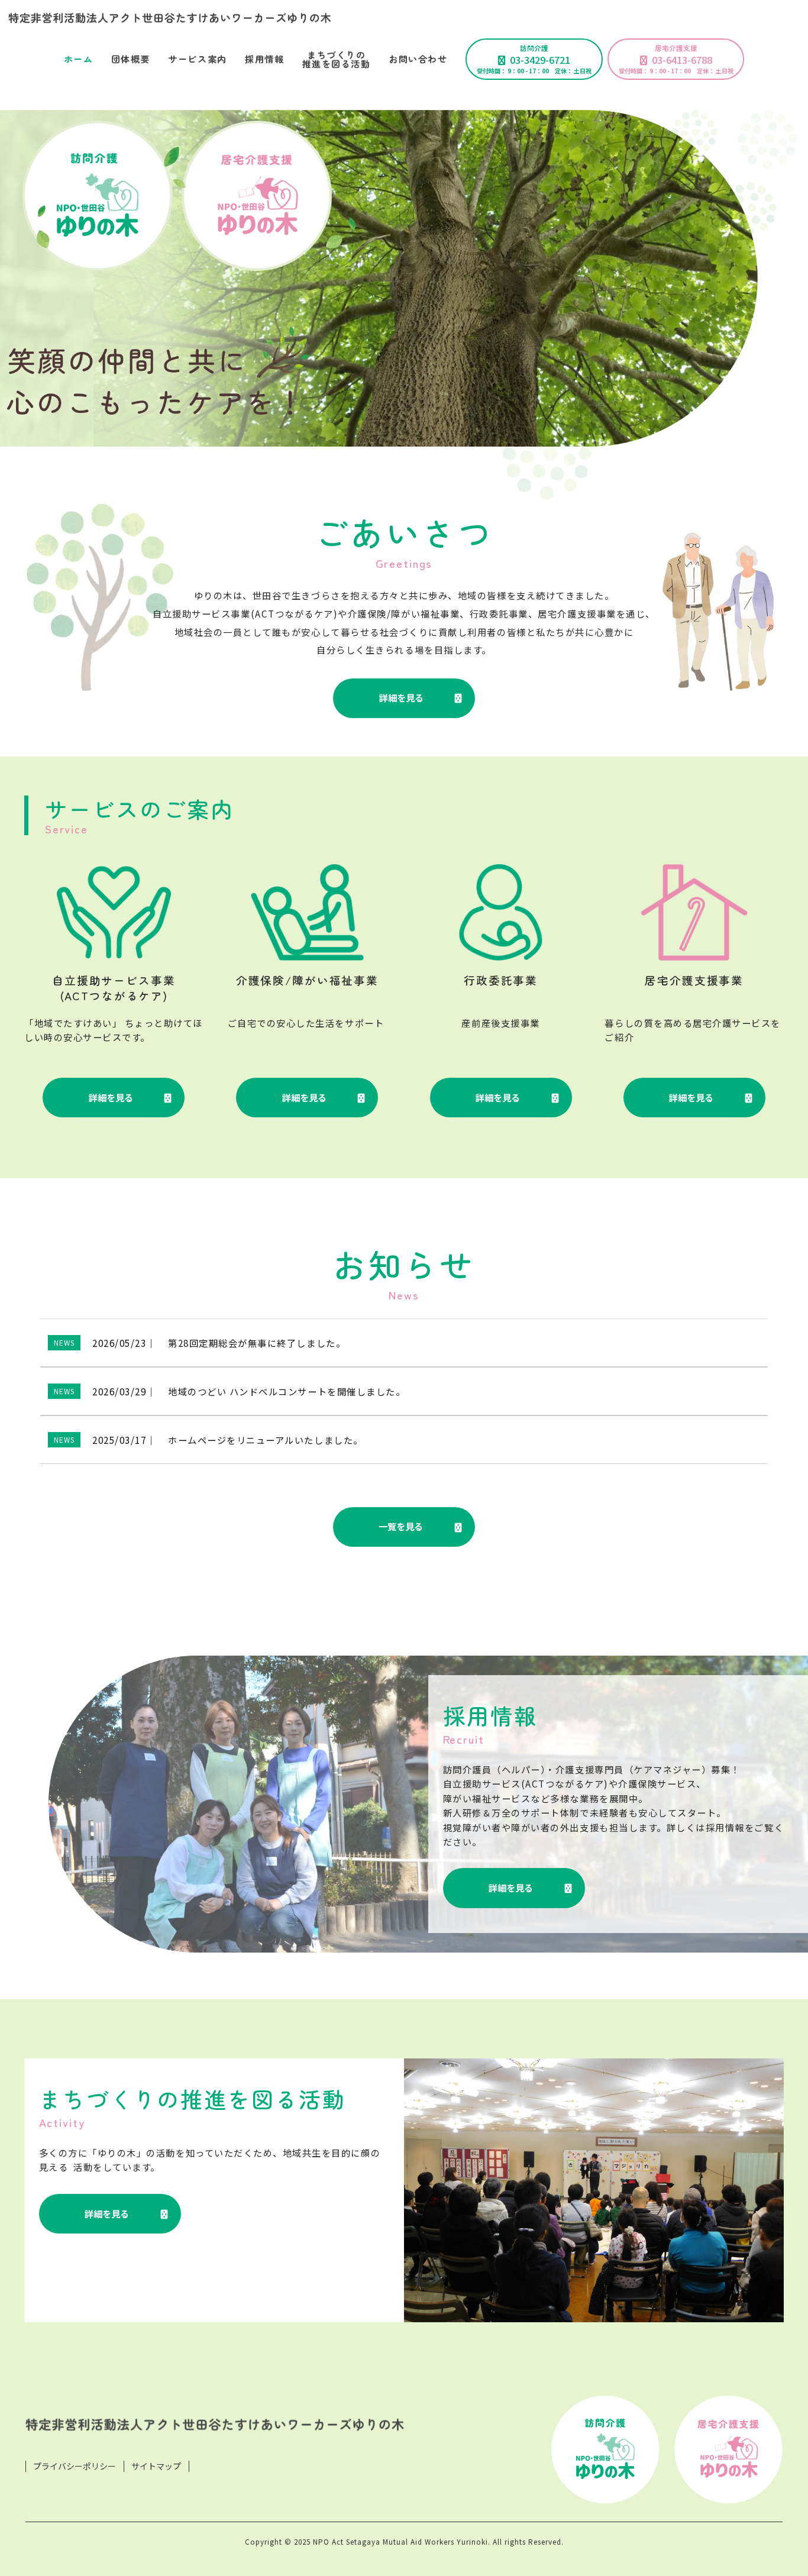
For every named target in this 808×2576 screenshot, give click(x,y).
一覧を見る (401, 1526)
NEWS (64, 1342)
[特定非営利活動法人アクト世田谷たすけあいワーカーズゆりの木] (404, 18)
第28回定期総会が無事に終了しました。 (257, 1343)
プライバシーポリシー (75, 2466)
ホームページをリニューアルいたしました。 (266, 1440)
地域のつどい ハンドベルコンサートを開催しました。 (287, 1391)
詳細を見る (401, 697)
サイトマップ (156, 2466)
